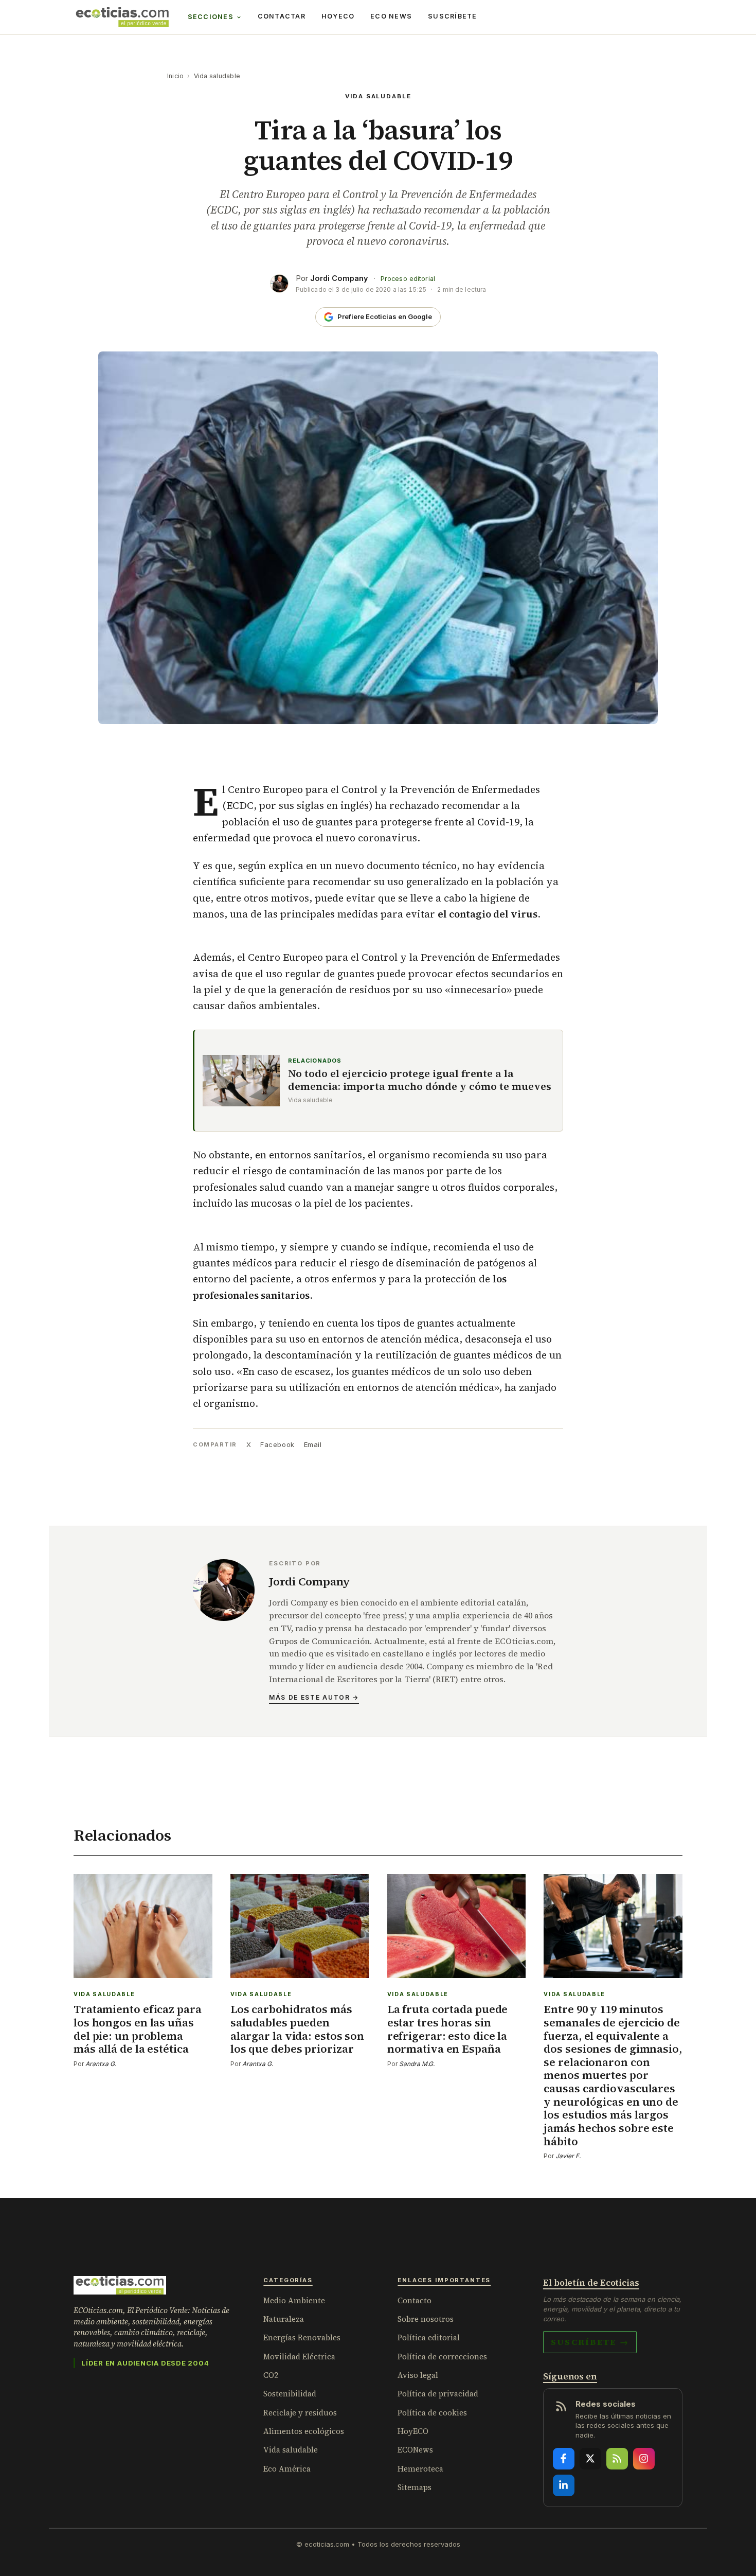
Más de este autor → (314, 1697)
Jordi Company (339, 278)
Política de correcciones (442, 2357)
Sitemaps (415, 2487)
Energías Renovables (302, 2337)
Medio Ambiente (294, 2300)
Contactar (282, 16)
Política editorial (429, 2337)
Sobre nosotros (426, 2319)
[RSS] (617, 2459)
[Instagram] (644, 2459)
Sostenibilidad (290, 2394)
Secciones (211, 17)
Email (313, 1444)
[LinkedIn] (564, 2485)
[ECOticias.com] (122, 17)
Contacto (415, 2300)
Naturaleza (284, 2319)
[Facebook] (564, 2459)
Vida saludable (217, 76)
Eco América (287, 2469)
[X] (590, 2459)
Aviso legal (418, 2375)
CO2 (271, 2375)
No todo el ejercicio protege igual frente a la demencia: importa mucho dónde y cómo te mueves (420, 1080)
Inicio (175, 76)
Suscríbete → (590, 2342)
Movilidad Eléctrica (299, 2357)
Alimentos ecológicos (304, 2431)
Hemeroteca (420, 2469)
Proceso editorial (408, 279)
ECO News (391, 16)
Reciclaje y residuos (300, 2413)
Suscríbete (453, 16)
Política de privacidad (438, 2394)
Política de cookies (432, 2413)
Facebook (277, 1444)
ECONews (415, 2450)
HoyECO (338, 16)
